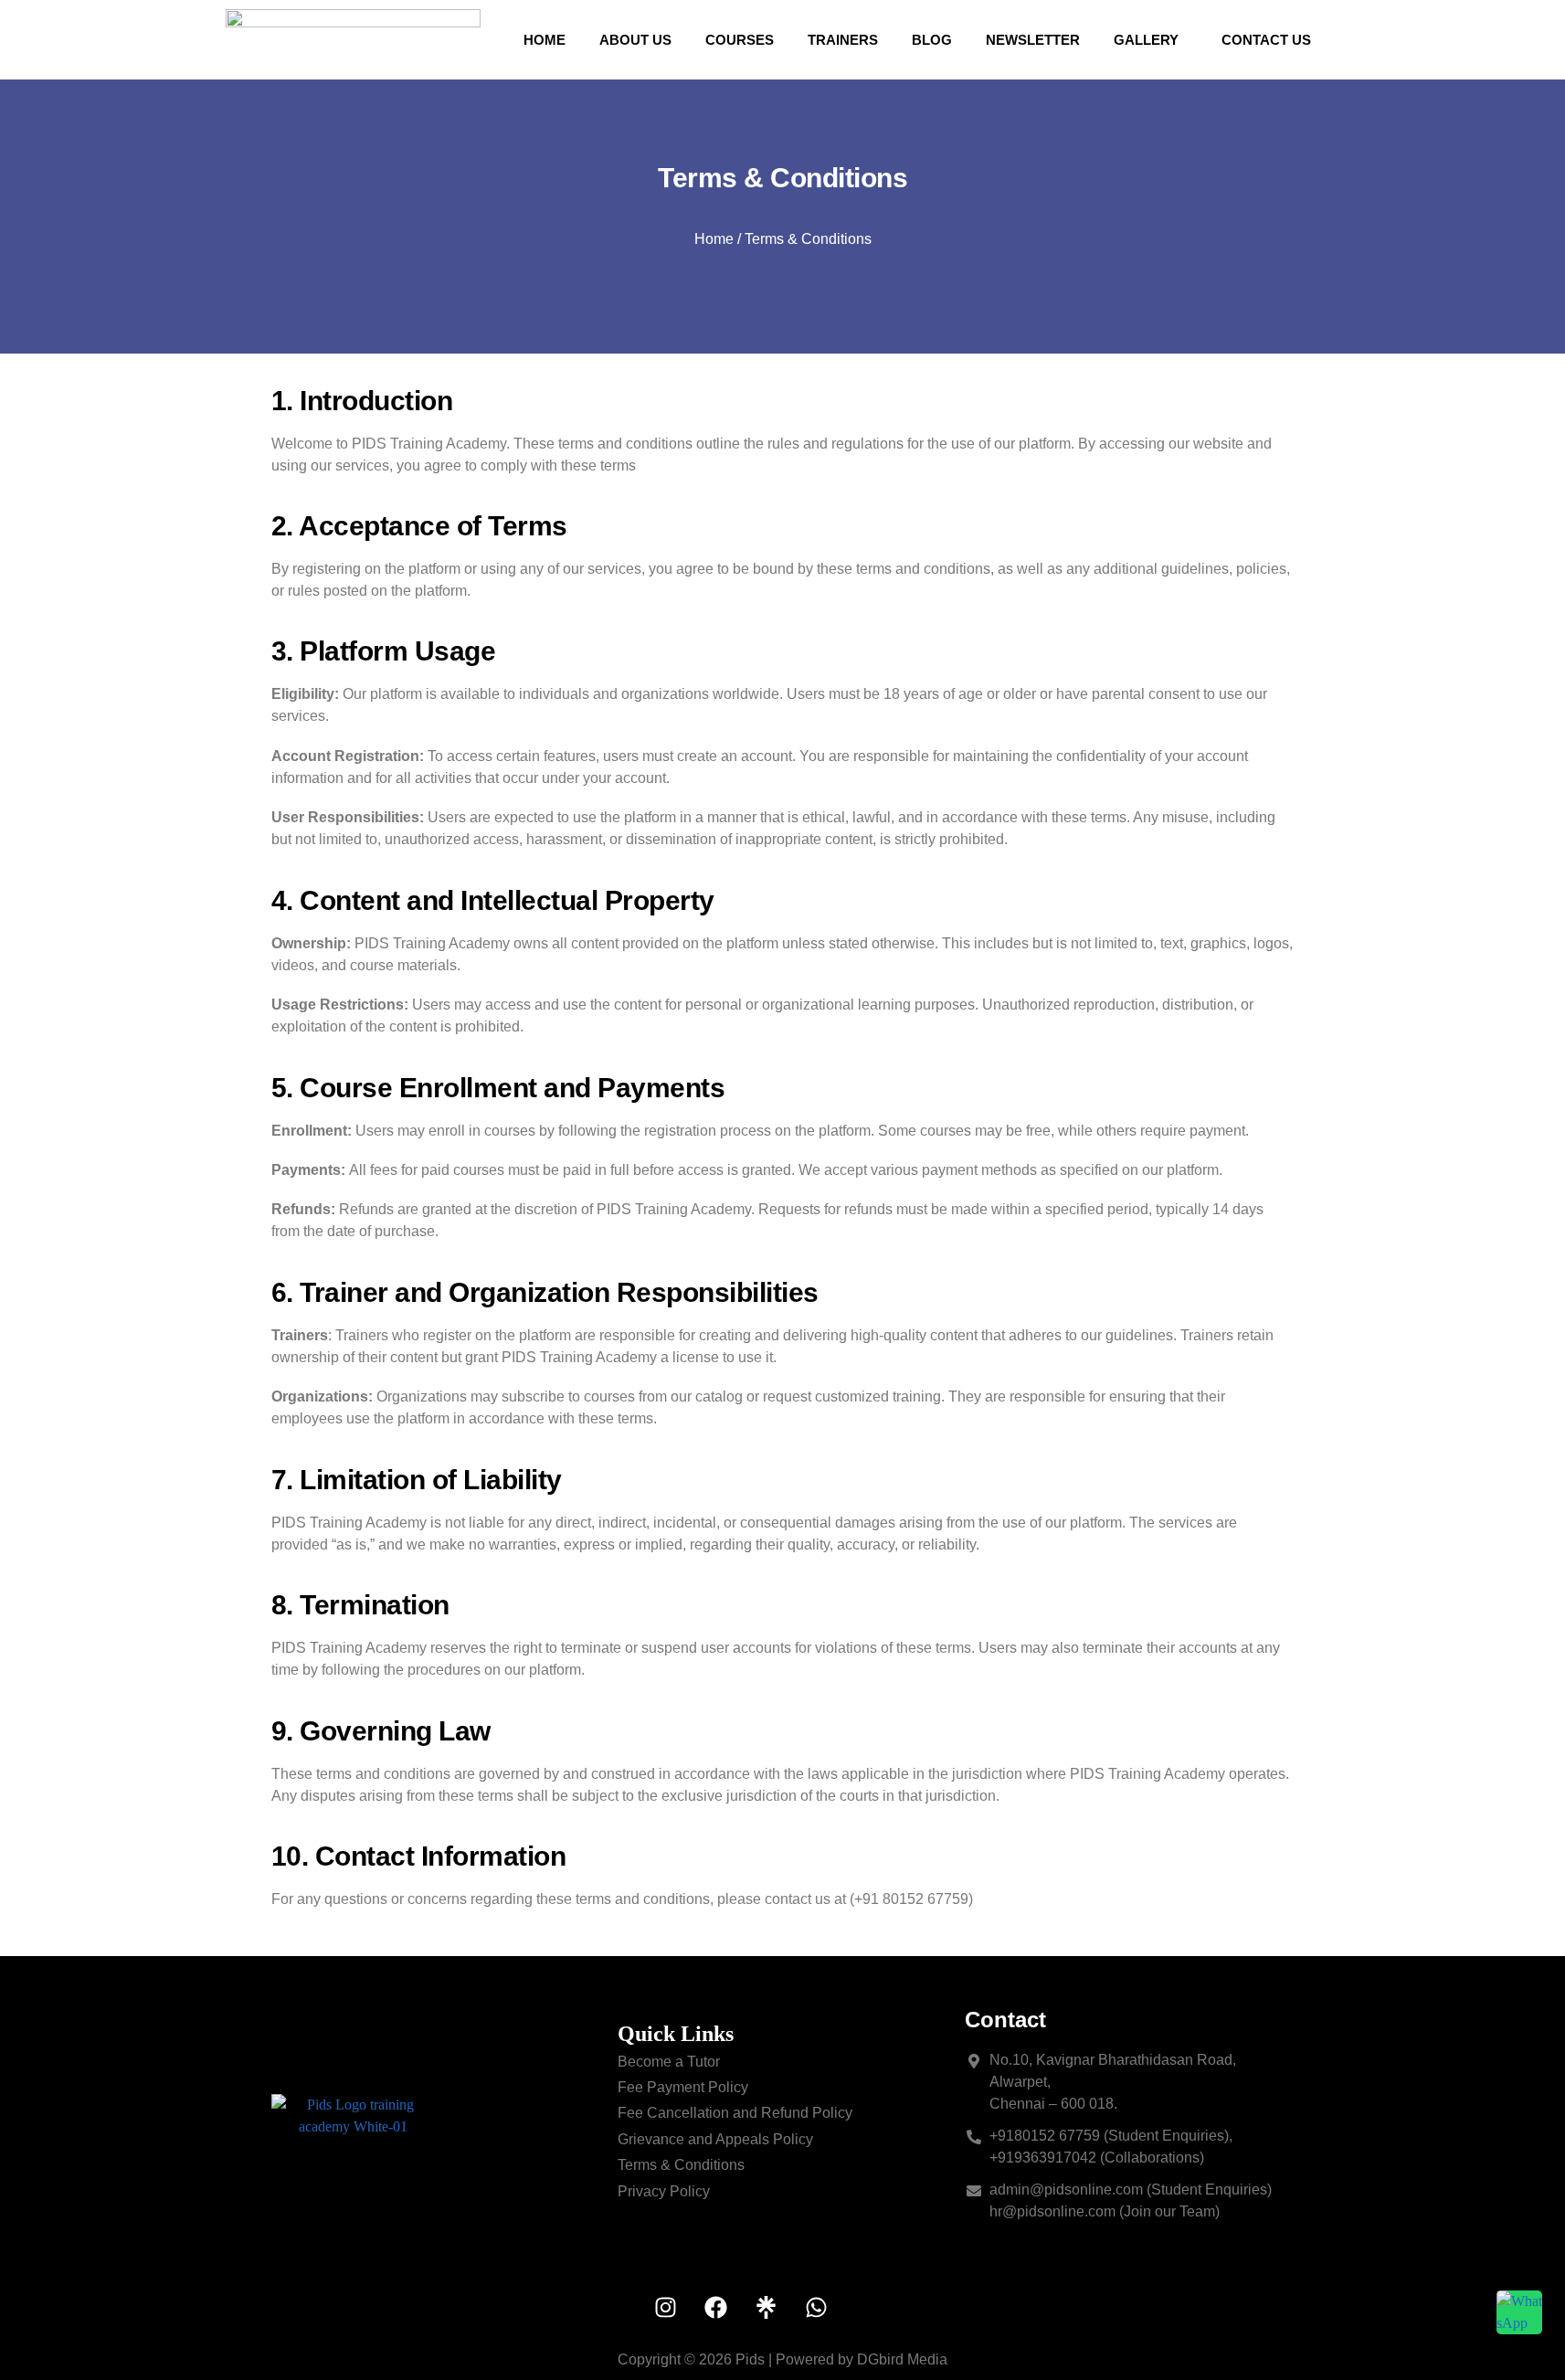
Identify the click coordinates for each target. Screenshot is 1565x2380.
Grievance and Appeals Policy (715, 2139)
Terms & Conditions (681, 2165)
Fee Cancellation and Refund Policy (735, 2113)
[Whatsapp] (816, 2308)
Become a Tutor (669, 2062)
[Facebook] (715, 2308)
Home (545, 40)
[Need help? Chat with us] (1519, 2312)
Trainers (843, 40)
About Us (635, 40)
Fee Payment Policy (683, 2087)
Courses (740, 40)
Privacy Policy (664, 2191)
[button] (1151, 40)
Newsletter (1033, 40)
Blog (932, 40)
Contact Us (1266, 40)
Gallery (1146, 40)
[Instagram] (665, 2308)
